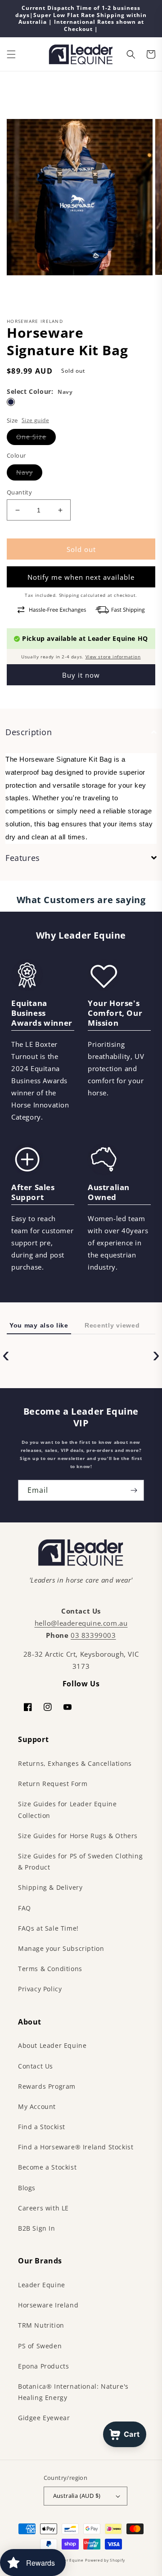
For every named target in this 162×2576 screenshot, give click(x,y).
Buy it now (81, 675)
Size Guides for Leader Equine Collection (67, 1809)
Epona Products (43, 2366)
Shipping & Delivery (50, 1887)
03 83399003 (93, 1635)
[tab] (81, 732)
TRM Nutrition (41, 2325)
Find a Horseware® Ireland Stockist (76, 2147)
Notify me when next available (81, 577)
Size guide (35, 420)
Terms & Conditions (50, 1969)
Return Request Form (53, 1784)
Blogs (27, 2188)
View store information (113, 657)
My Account (37, 2106)
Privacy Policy (40, 1989)
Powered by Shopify (105, 2560)
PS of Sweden (40, 2346)
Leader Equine (42, 2285)
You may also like (39, 1325)
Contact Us (36, 2066)
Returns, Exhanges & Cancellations (75, 1763)
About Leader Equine (52, 2045)
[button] (11, 54)
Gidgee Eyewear (44, 2418)
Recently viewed (112, 1325)
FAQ (25, 1908)
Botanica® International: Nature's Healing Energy (73, 2392)
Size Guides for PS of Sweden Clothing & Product (80, 1861)
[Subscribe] (134, 1490)
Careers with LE (43, 2208)
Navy (25, 472)
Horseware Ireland (48, 2305)
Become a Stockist (47, 2167)
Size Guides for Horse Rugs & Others (78, 1836)
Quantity (19, 492)
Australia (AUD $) (77, 2496)
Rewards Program (47, 2086)
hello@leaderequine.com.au (81, 1623)
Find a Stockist (42, 2127)
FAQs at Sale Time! (48, 1928)
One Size (31, 437)
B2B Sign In (37, 2228)
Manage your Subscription (61, 1948)
